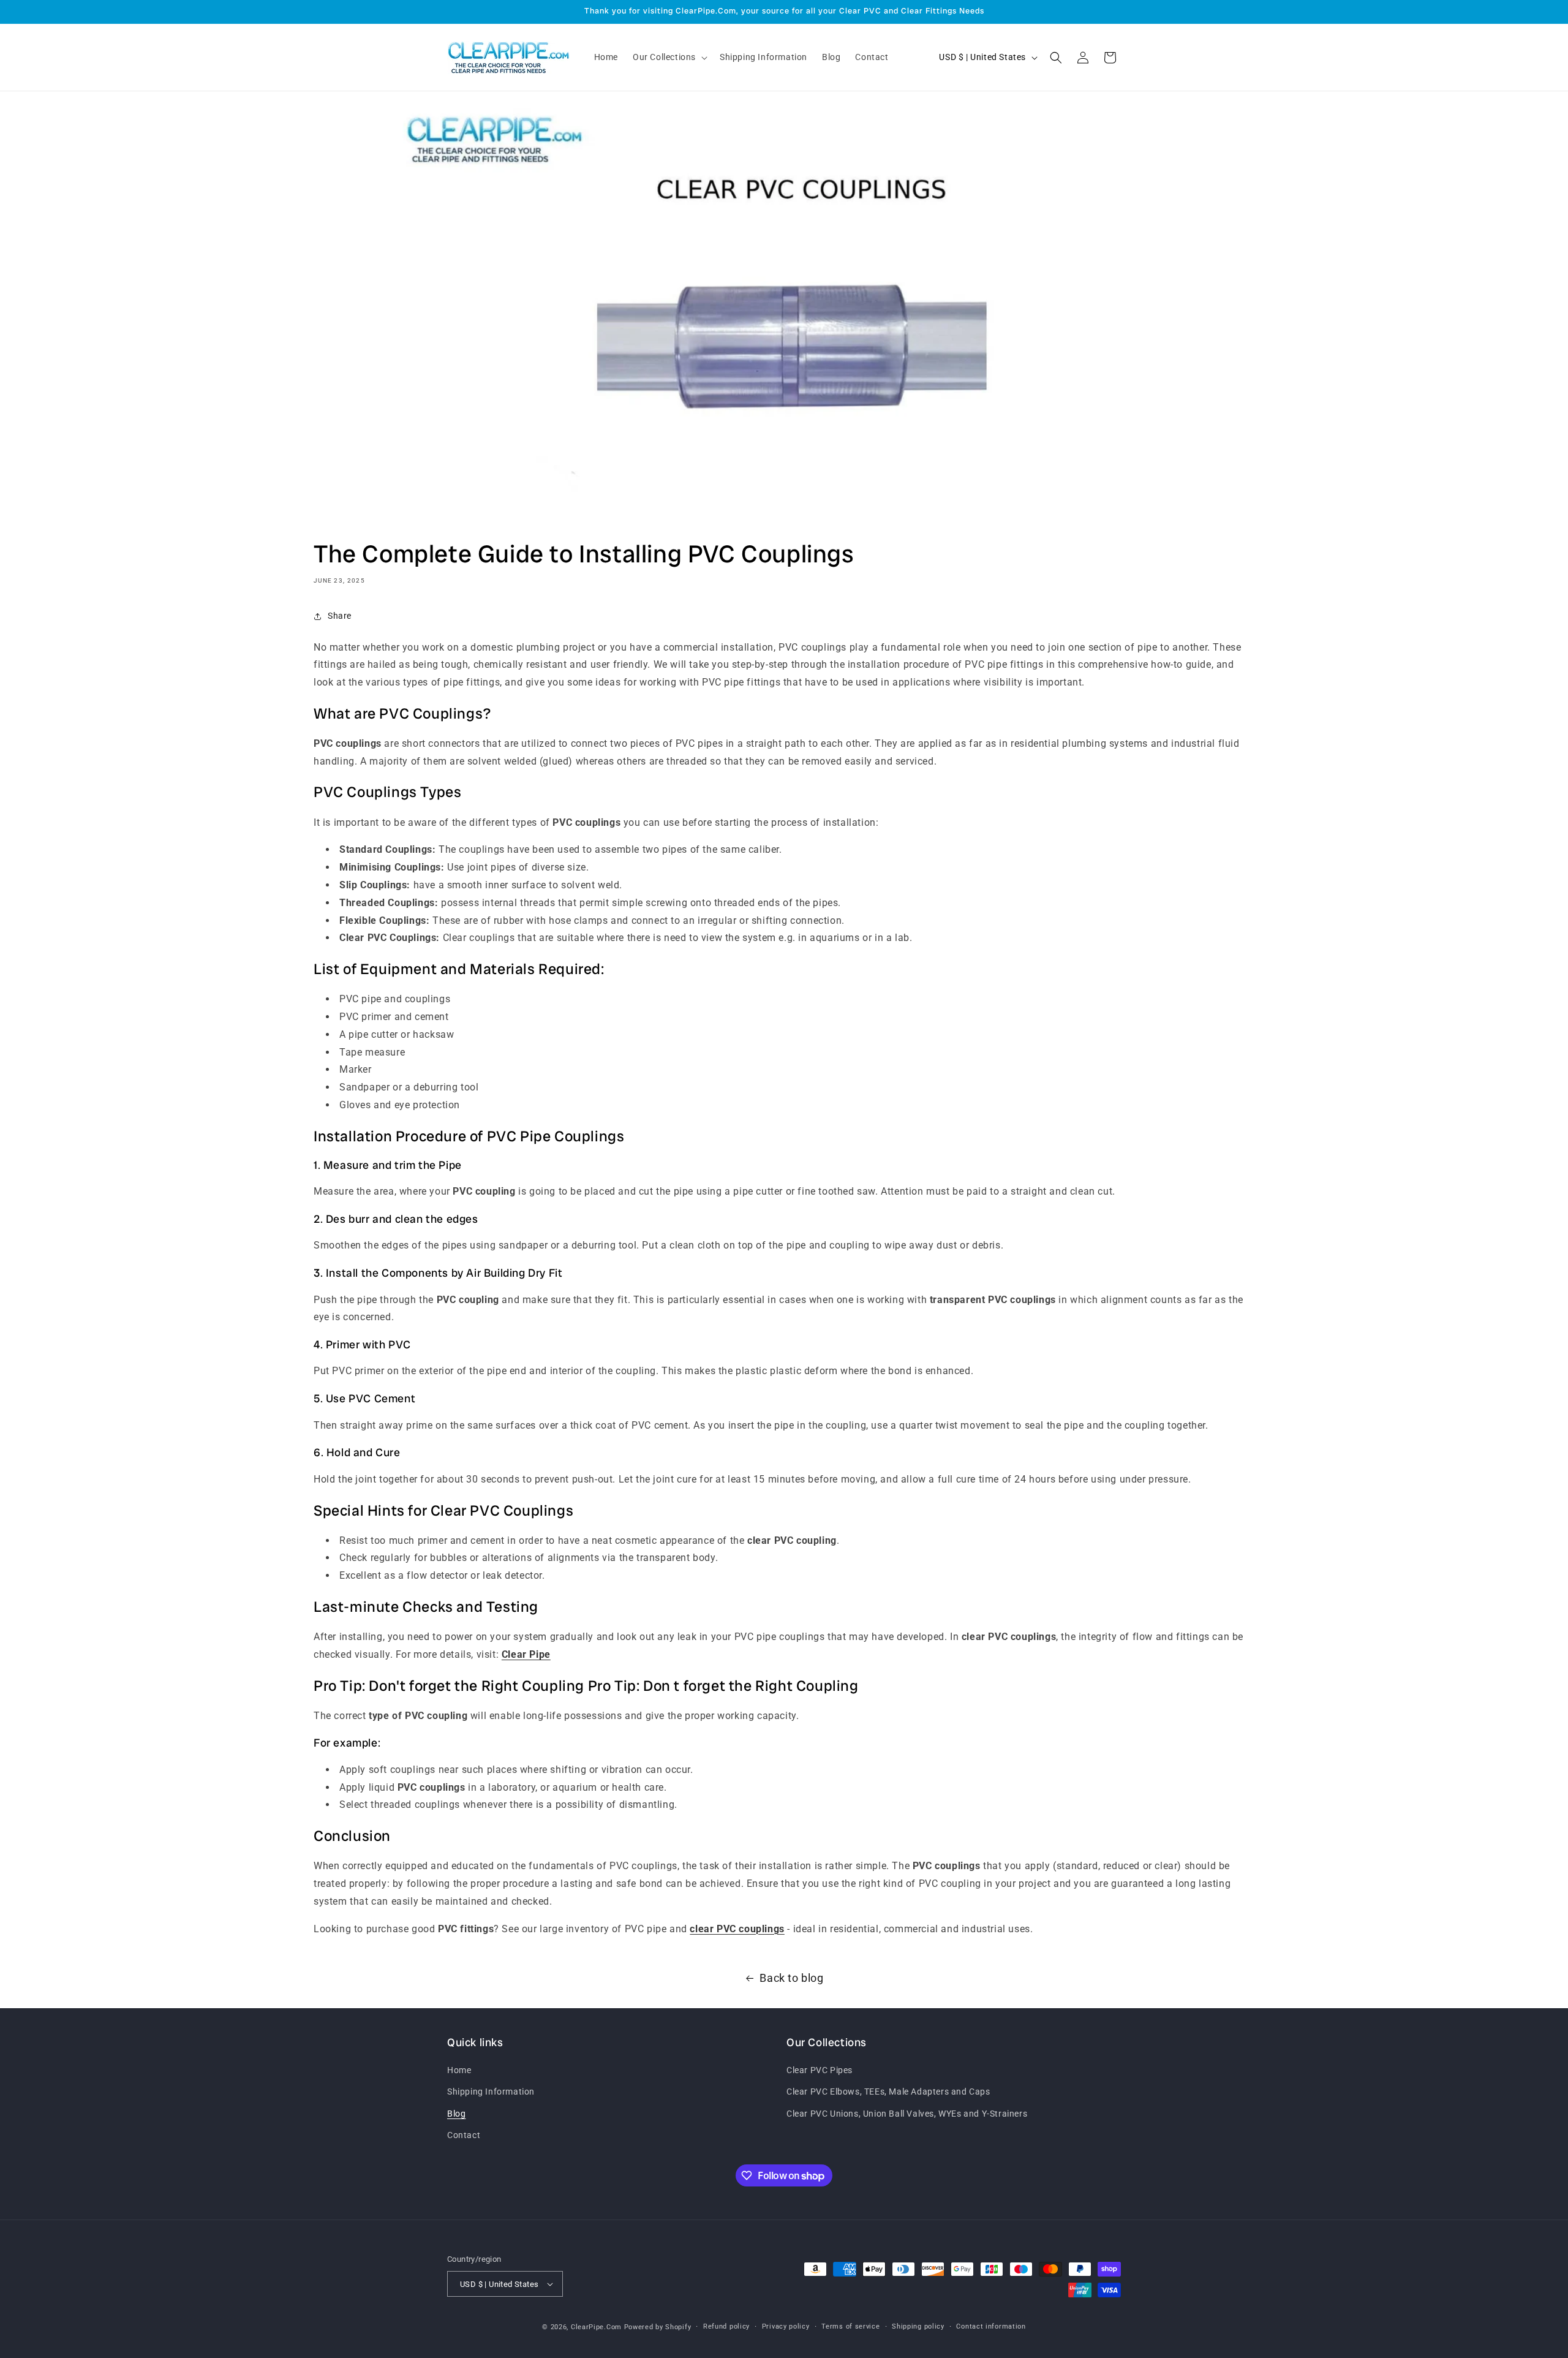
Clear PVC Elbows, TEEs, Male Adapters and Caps (888, 2092)
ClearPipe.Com (596, 2327)
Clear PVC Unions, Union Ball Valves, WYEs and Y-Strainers (907, 2114)
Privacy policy (786, 2326)
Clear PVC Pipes (820, 2070)
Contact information (991, 2326)
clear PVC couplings (737, 1929)
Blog (456, 2114)
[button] (669, 57)
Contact (464, 2135)
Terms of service (850, 2326)
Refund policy (726, 2326)
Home (459, 2070)
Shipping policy (918, 2326)
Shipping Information (491, 2092)
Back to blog (791, 1978)
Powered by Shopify (658, 2327)
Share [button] (340, 616)
